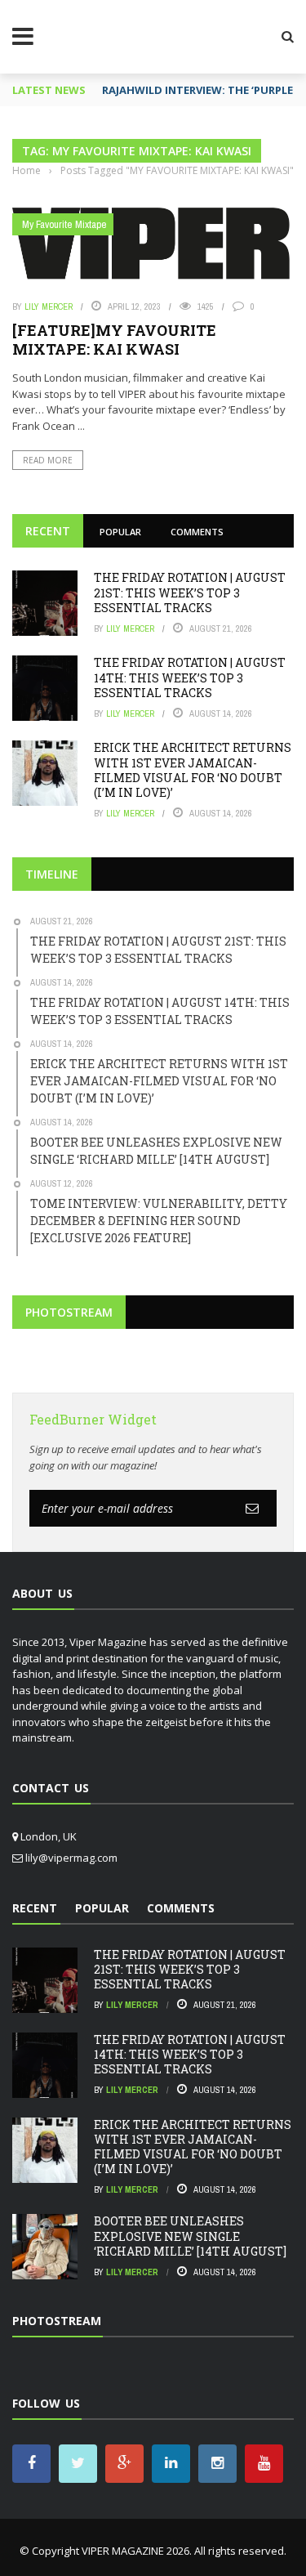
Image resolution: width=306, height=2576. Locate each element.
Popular (120, 532)
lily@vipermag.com (71, 1858)
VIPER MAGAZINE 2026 (135, 2551)
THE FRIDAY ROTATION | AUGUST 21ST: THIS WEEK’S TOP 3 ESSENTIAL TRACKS (190, 592)
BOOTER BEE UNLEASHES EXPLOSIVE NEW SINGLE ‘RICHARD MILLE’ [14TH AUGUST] (190, 2236)
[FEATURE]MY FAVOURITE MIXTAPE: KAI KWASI (114, 340)
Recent (48, 531)
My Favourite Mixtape (64, 224)
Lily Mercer (49, 306)
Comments (197, 532)
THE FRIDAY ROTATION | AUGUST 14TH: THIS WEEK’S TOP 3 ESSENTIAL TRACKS (190, 677)
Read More (48, 460)
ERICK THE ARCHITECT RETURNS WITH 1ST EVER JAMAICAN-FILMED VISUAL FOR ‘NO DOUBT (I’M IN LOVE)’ (193, 770)
